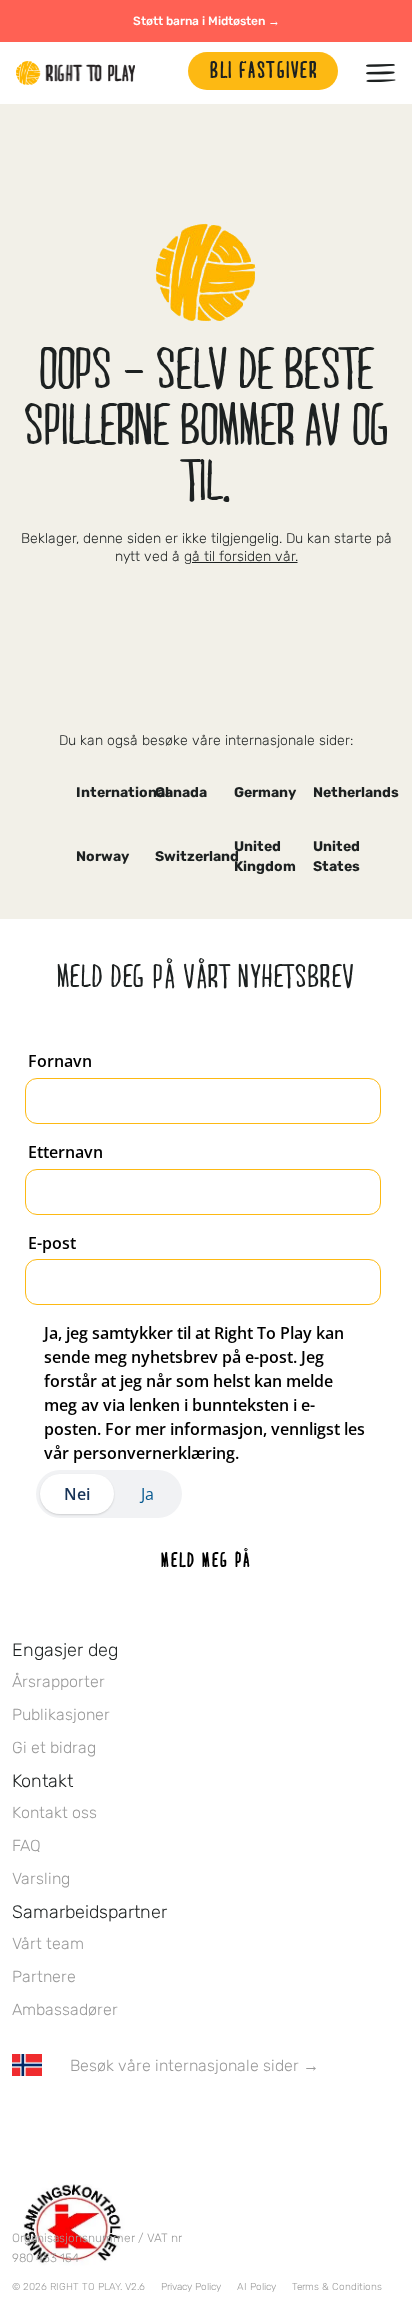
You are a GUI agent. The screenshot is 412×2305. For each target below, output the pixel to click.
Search (163, 73)
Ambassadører (65, 2009)
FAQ (26, 1845)
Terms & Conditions (337, 2287)
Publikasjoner (61, 1714)
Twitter (65, 2124)
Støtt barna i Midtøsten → (206, 21)
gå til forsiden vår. (241, 556)
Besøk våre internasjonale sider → (194, 2065)
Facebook (23, 2124)
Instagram (107, 2124)
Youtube (191, 2124)
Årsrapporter (58, 1681)
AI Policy (256, 2287)
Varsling (41, 1878)
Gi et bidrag (54, 1747)
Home (76, 73)
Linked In (149, 2124)
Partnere (44, 1976)
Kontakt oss (54, 1812)
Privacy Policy (191, 2287)
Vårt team (48, 1943)
